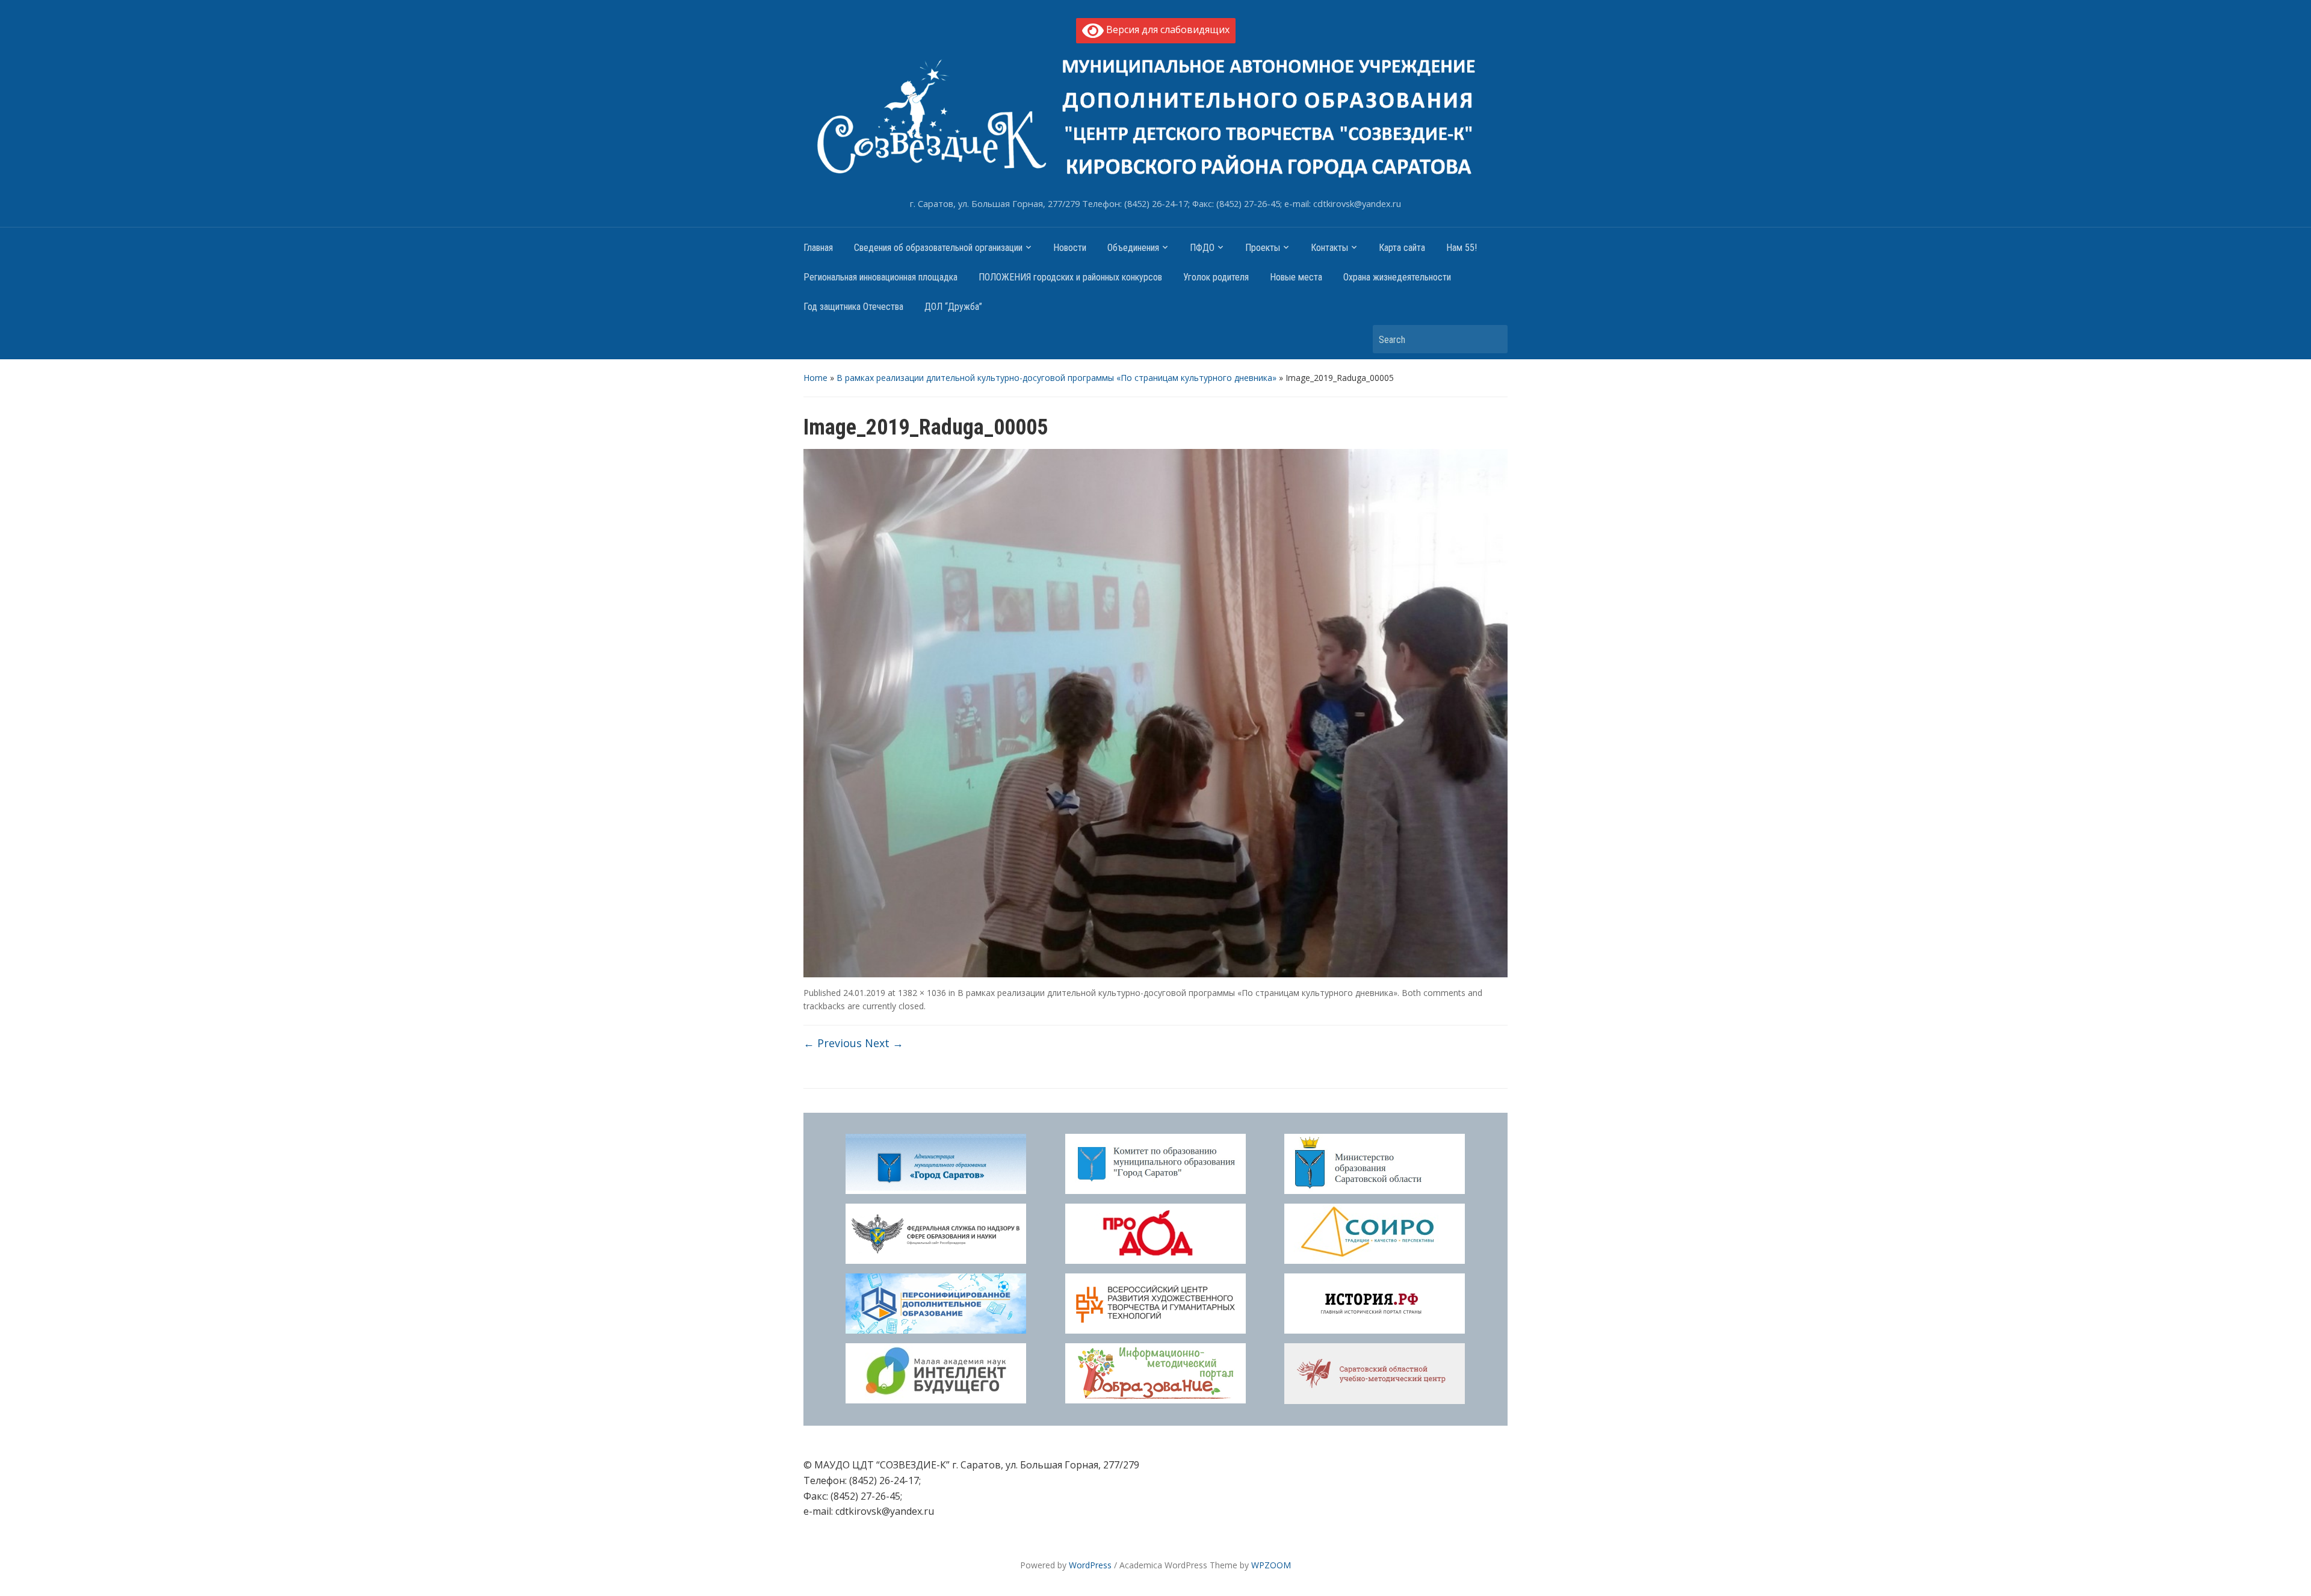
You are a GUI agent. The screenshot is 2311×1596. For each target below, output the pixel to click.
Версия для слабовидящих (1167, 29)
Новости (1070, 248)
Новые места (1296, 277)
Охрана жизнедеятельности (1397, 277)
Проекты (1263, 248)
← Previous (833, 1043)
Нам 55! (1462, 248)
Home (815, 378)
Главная (818, 248)
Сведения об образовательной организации (938, 248)
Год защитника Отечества (853, 307)
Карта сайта (1402, 248)
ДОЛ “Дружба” (953, 307)
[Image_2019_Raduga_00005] (1155, 712)
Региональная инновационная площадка (880, 277)
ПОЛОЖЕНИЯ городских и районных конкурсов (1070, 277)
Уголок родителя (1216, 277)
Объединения (1133, 248)
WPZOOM (1271, 1565)
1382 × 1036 (922, 993)
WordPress (1090, 1565)
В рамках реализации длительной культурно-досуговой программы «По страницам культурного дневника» (1057, 378)
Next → (884, 1043)
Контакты (1329, 248)
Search (1493, 339)
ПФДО (1202, 248)
